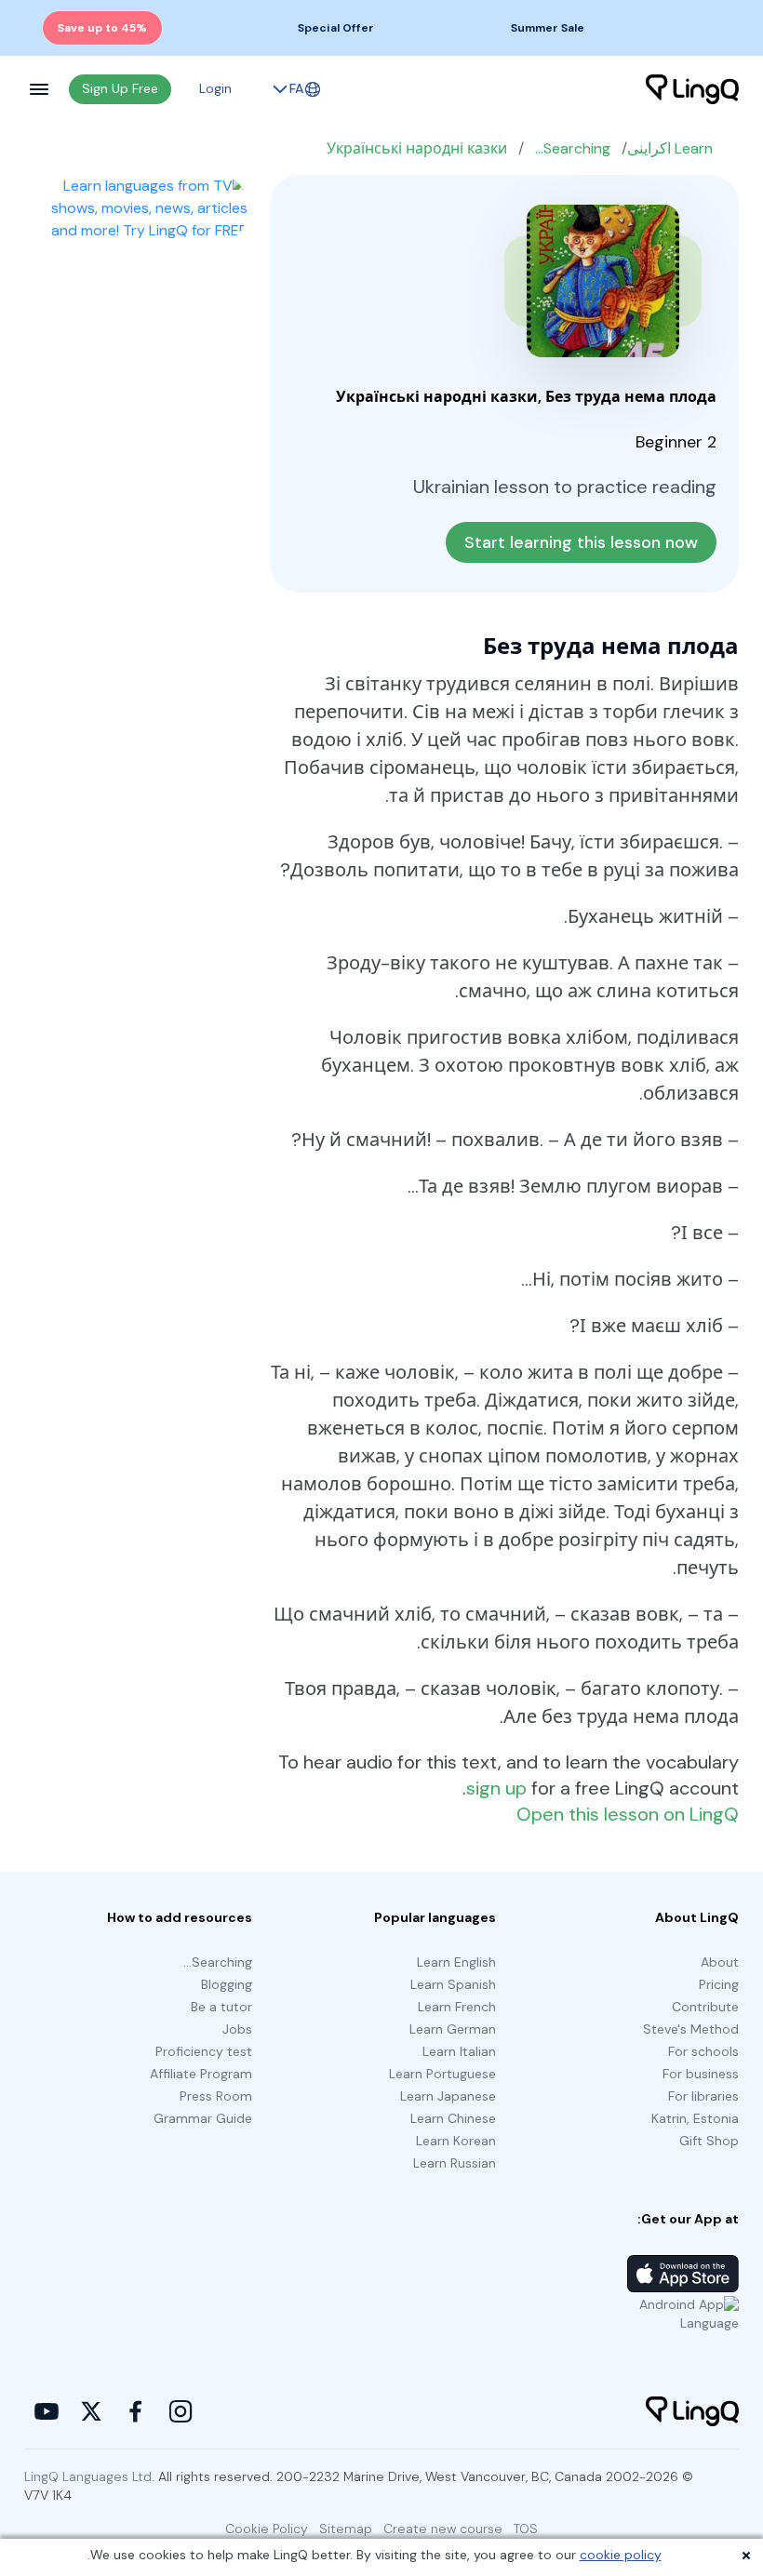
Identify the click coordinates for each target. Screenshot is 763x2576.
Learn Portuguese (442, 2074)
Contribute (705, 2007)
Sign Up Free (120, 88)
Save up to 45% (102, 28)
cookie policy (621, 2555)
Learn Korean (456, 2141)
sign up (496, 1788)
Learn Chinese (453, 2118)
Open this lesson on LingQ (628, 1814)
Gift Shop (709, 2141)
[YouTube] (47, 2411)
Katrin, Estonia (695, 2118)
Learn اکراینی (670, 148)
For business (701, 2074)
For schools (703, 2051)
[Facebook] (136, 2411)
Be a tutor (221, 2007)
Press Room (216, 2096)
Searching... (573, 148)
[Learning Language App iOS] (683, 2274)
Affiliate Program (201, 2074)
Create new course (443, 2529)
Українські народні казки (417, 148)
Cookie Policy (267, 2529)
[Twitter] (91, 2411)
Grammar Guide (203, 2118)
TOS (526, 2529)
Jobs (237, 2029)
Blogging (227, 1984)
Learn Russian (455, 2163)
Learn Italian (459, 2051)
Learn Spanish (453, 1984)
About (720, 1962)
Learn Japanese (448, 2096)
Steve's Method (691, 2029)
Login (215, 88)
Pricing (719, 1984)
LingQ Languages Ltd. (89, 2476)
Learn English (456, 1962)
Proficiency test (204, 2051)
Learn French (457, 2007)
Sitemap (346, 2529)
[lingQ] (692, 89)
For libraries (703, 2096)
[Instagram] (181, 2411)
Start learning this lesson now (581, 542)
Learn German (453, 2029)
